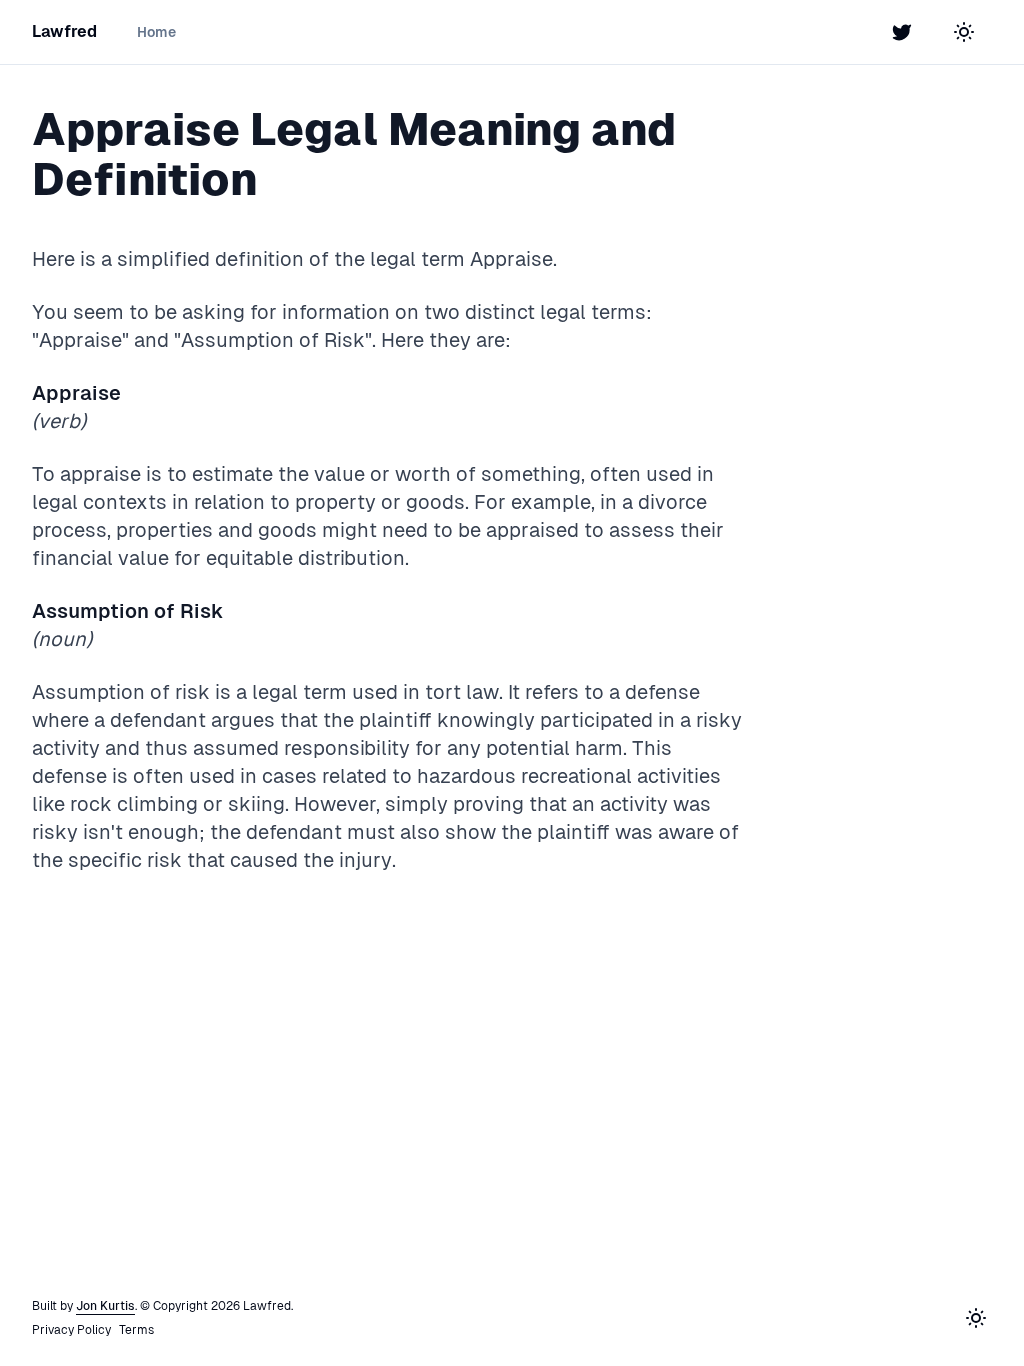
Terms (136, 1330)
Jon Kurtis (105, 1306)
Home (156, 32)
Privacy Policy (71, 1330)
